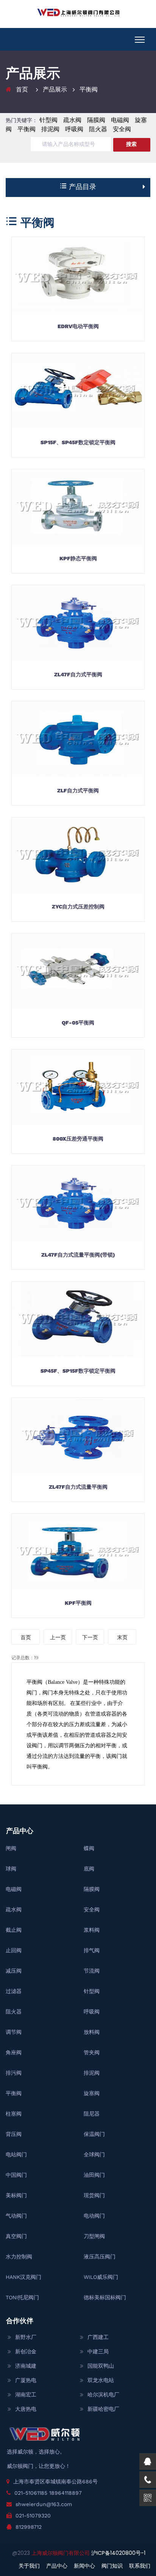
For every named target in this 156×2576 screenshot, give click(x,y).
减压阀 (14, 1971)
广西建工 (98, 2337)
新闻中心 (84, 2566)
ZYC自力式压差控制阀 (78, 907)
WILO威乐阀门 (101, 2277)
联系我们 (140, 2566)
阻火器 (98, 129)
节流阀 (92, 1971)
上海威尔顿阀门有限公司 (61, 2553)
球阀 (11, 1869)
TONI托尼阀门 (22, 2297)
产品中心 (57, 2566)
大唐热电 (26, 2409)
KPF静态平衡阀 (78, 558)
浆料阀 (92, 1930)
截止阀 (14, 1930)
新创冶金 (26, 2351)
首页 (22, 89)
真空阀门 (16, 2236)
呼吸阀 (74, 129)
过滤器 (14, 1991)
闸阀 (11, 1848)
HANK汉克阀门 (23, 2277)
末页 (122, 1637)
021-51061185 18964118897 (48, 2493)
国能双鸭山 (101, 2366)
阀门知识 (112, 2566)
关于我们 (29, 2566)
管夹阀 (92, 2052)
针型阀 (48, 120)
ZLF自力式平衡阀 (78, 790)
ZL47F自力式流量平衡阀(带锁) (78, 1255)
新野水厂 (26, 2337)
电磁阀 (120, 120)
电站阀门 (16, 2154)
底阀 (89, 1869)
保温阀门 (94, 2134)
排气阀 (92, 1950)
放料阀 (92, 2032)
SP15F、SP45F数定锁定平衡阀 (78, 442)
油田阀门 (94, 2175)
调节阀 (14, 2032)
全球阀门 (94, 2154)
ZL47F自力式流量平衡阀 (78, 1487)
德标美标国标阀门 (105, 2297)
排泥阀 (50, 129)
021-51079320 (33, 2516)
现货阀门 (94, 2195)
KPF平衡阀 (78, 1603)
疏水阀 (72, 120)
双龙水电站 (101, 2380)
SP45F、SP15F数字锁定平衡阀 (78, 1371)
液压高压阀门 (100, 2257)
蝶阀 (89, 1848)
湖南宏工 (26, 2395)
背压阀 (14, 2134)
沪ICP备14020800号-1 (118, 2553)
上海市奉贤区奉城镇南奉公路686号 (55, 2481)
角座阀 (14, 2052)
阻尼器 (92, 2114)
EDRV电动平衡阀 (78, 326)
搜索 (131, 144)
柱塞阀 (14, 2114)
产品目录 (81, 187)
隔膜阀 (96, 120)
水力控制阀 (19, 2257)
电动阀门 (94, 2216)
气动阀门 (16, 2216)
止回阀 (14, 1950)
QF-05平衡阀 (78, 1023)
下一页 (90, 1637)
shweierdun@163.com (44, 2504)
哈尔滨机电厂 (103, 2395)
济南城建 (26, 2366)
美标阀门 (16, 2195)
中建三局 (98, 2351)
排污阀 (14, 2073)
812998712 (29, 2527)
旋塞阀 (92, 2093)
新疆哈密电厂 (103, 2409)
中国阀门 (16, 2175)
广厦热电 (26, 2380)
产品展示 (55, 89)
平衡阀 (89, 89)
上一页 (58, 1637)
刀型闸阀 (94, 2236)
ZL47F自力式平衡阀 (78, 674)
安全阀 (122, 129)
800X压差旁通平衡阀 (78, 1139)
